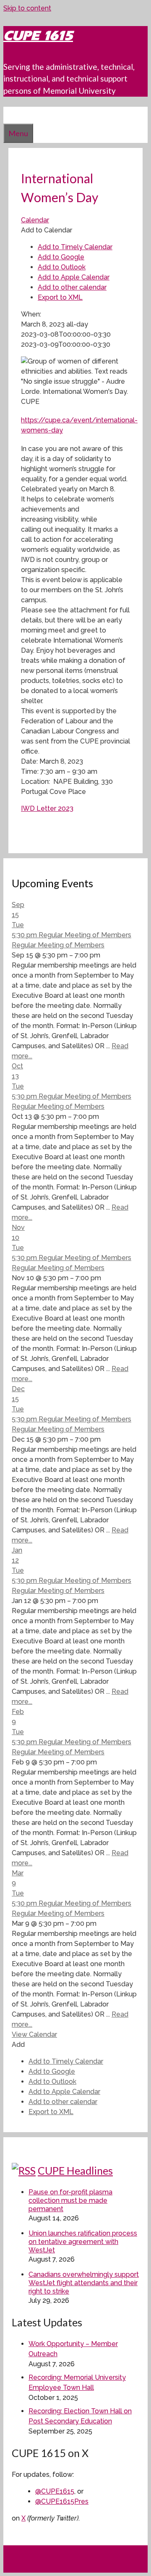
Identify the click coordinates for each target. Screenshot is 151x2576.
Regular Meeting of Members (58, 945)
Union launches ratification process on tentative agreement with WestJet (83, 2242)
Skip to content (27, 8)
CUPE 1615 (38, 36)
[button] (47, 230)
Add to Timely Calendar (75, 247)
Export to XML (60, 297)
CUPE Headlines (75, 2170)
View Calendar (34, 2034)
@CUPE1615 (55, 2491)
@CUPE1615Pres (62, 2501)
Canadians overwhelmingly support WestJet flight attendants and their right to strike (84, 2283)
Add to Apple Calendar (74, 277)
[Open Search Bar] (8, 115)
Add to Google (61, 257)
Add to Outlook (62, 267)
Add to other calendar (72, 287)
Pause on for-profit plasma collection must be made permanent (70, 2200)
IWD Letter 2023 (47, 808)
